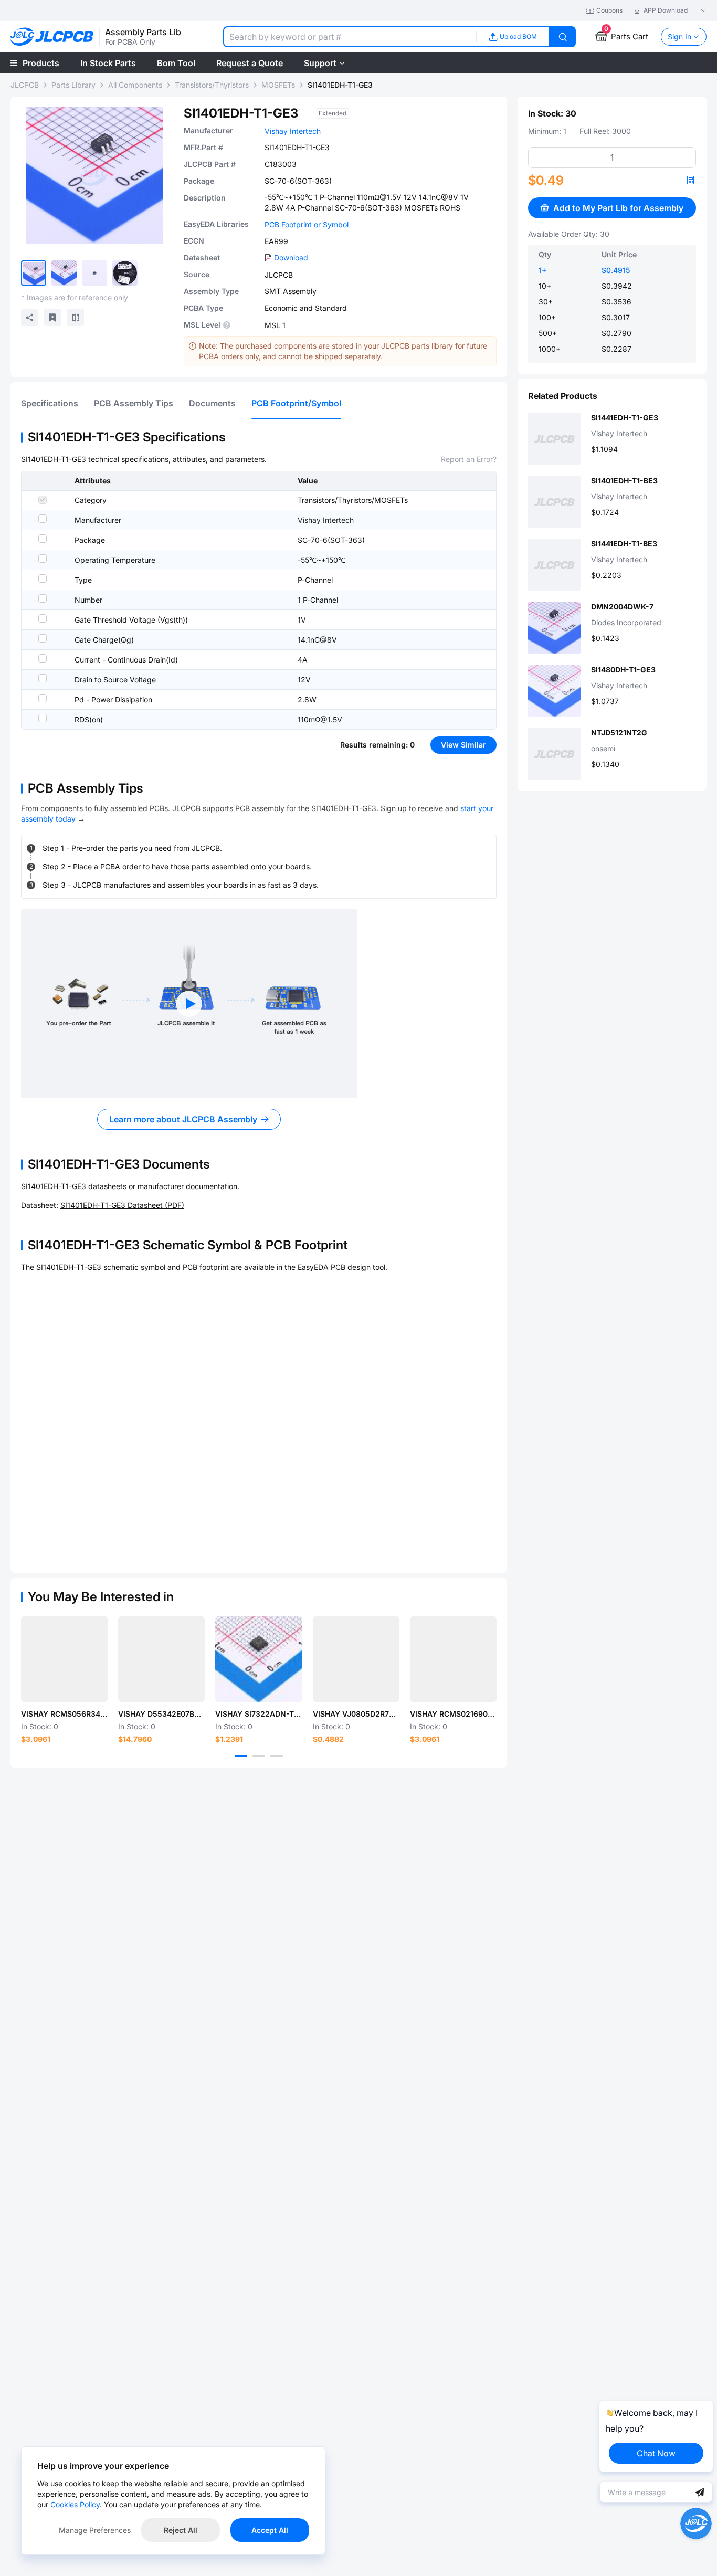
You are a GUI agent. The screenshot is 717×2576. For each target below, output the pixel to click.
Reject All (181, 2530)
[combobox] (350, 37)
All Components (135, 85)
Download (291, 257)
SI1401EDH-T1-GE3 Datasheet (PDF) (122, 1205)
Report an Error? (469, 459)
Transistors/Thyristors (212, 85)
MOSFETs (278, 85)
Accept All (270, 2530)
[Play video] (189, 1004)
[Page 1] (241, 1756)
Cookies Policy (75, 2504)
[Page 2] (259, 1756)
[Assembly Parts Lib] (52, 37)
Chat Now (656, 2453)
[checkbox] (43, 500)
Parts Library (73, 85)
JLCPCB (25, 85)
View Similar (463, 745)
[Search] (563, 37)
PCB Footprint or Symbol (307, 224)
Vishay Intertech (293, 131)
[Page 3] (277, 1756)
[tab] (50, 403)
